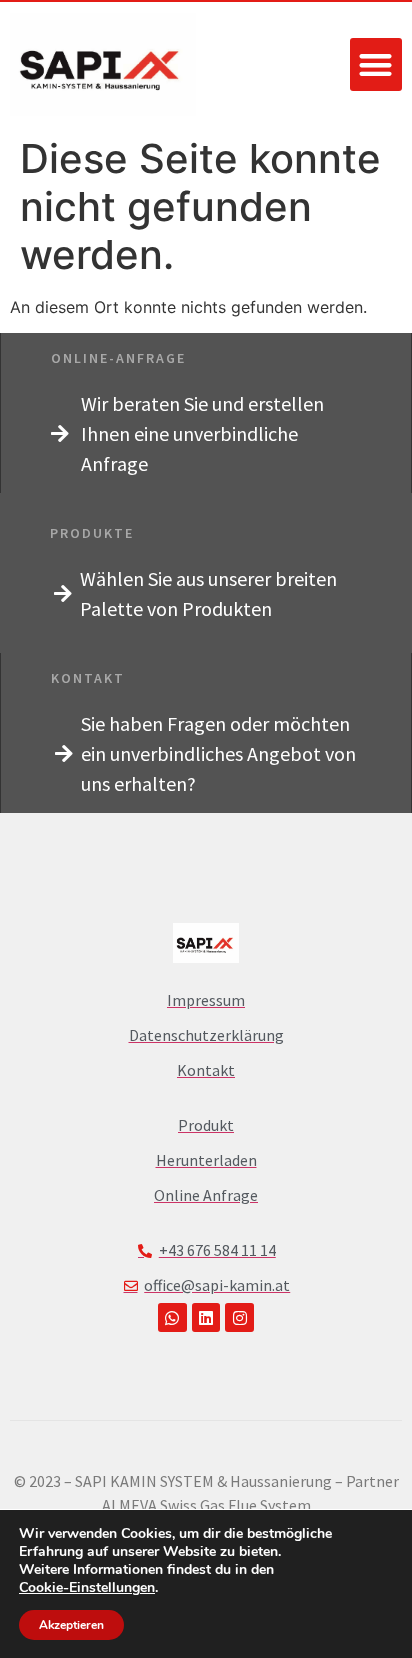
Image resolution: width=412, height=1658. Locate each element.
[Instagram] (239, 1317)
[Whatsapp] (172, 1317)
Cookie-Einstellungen (87, 1588)
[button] (376, 64)
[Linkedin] (206, 1317)
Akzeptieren (71, 1625)
